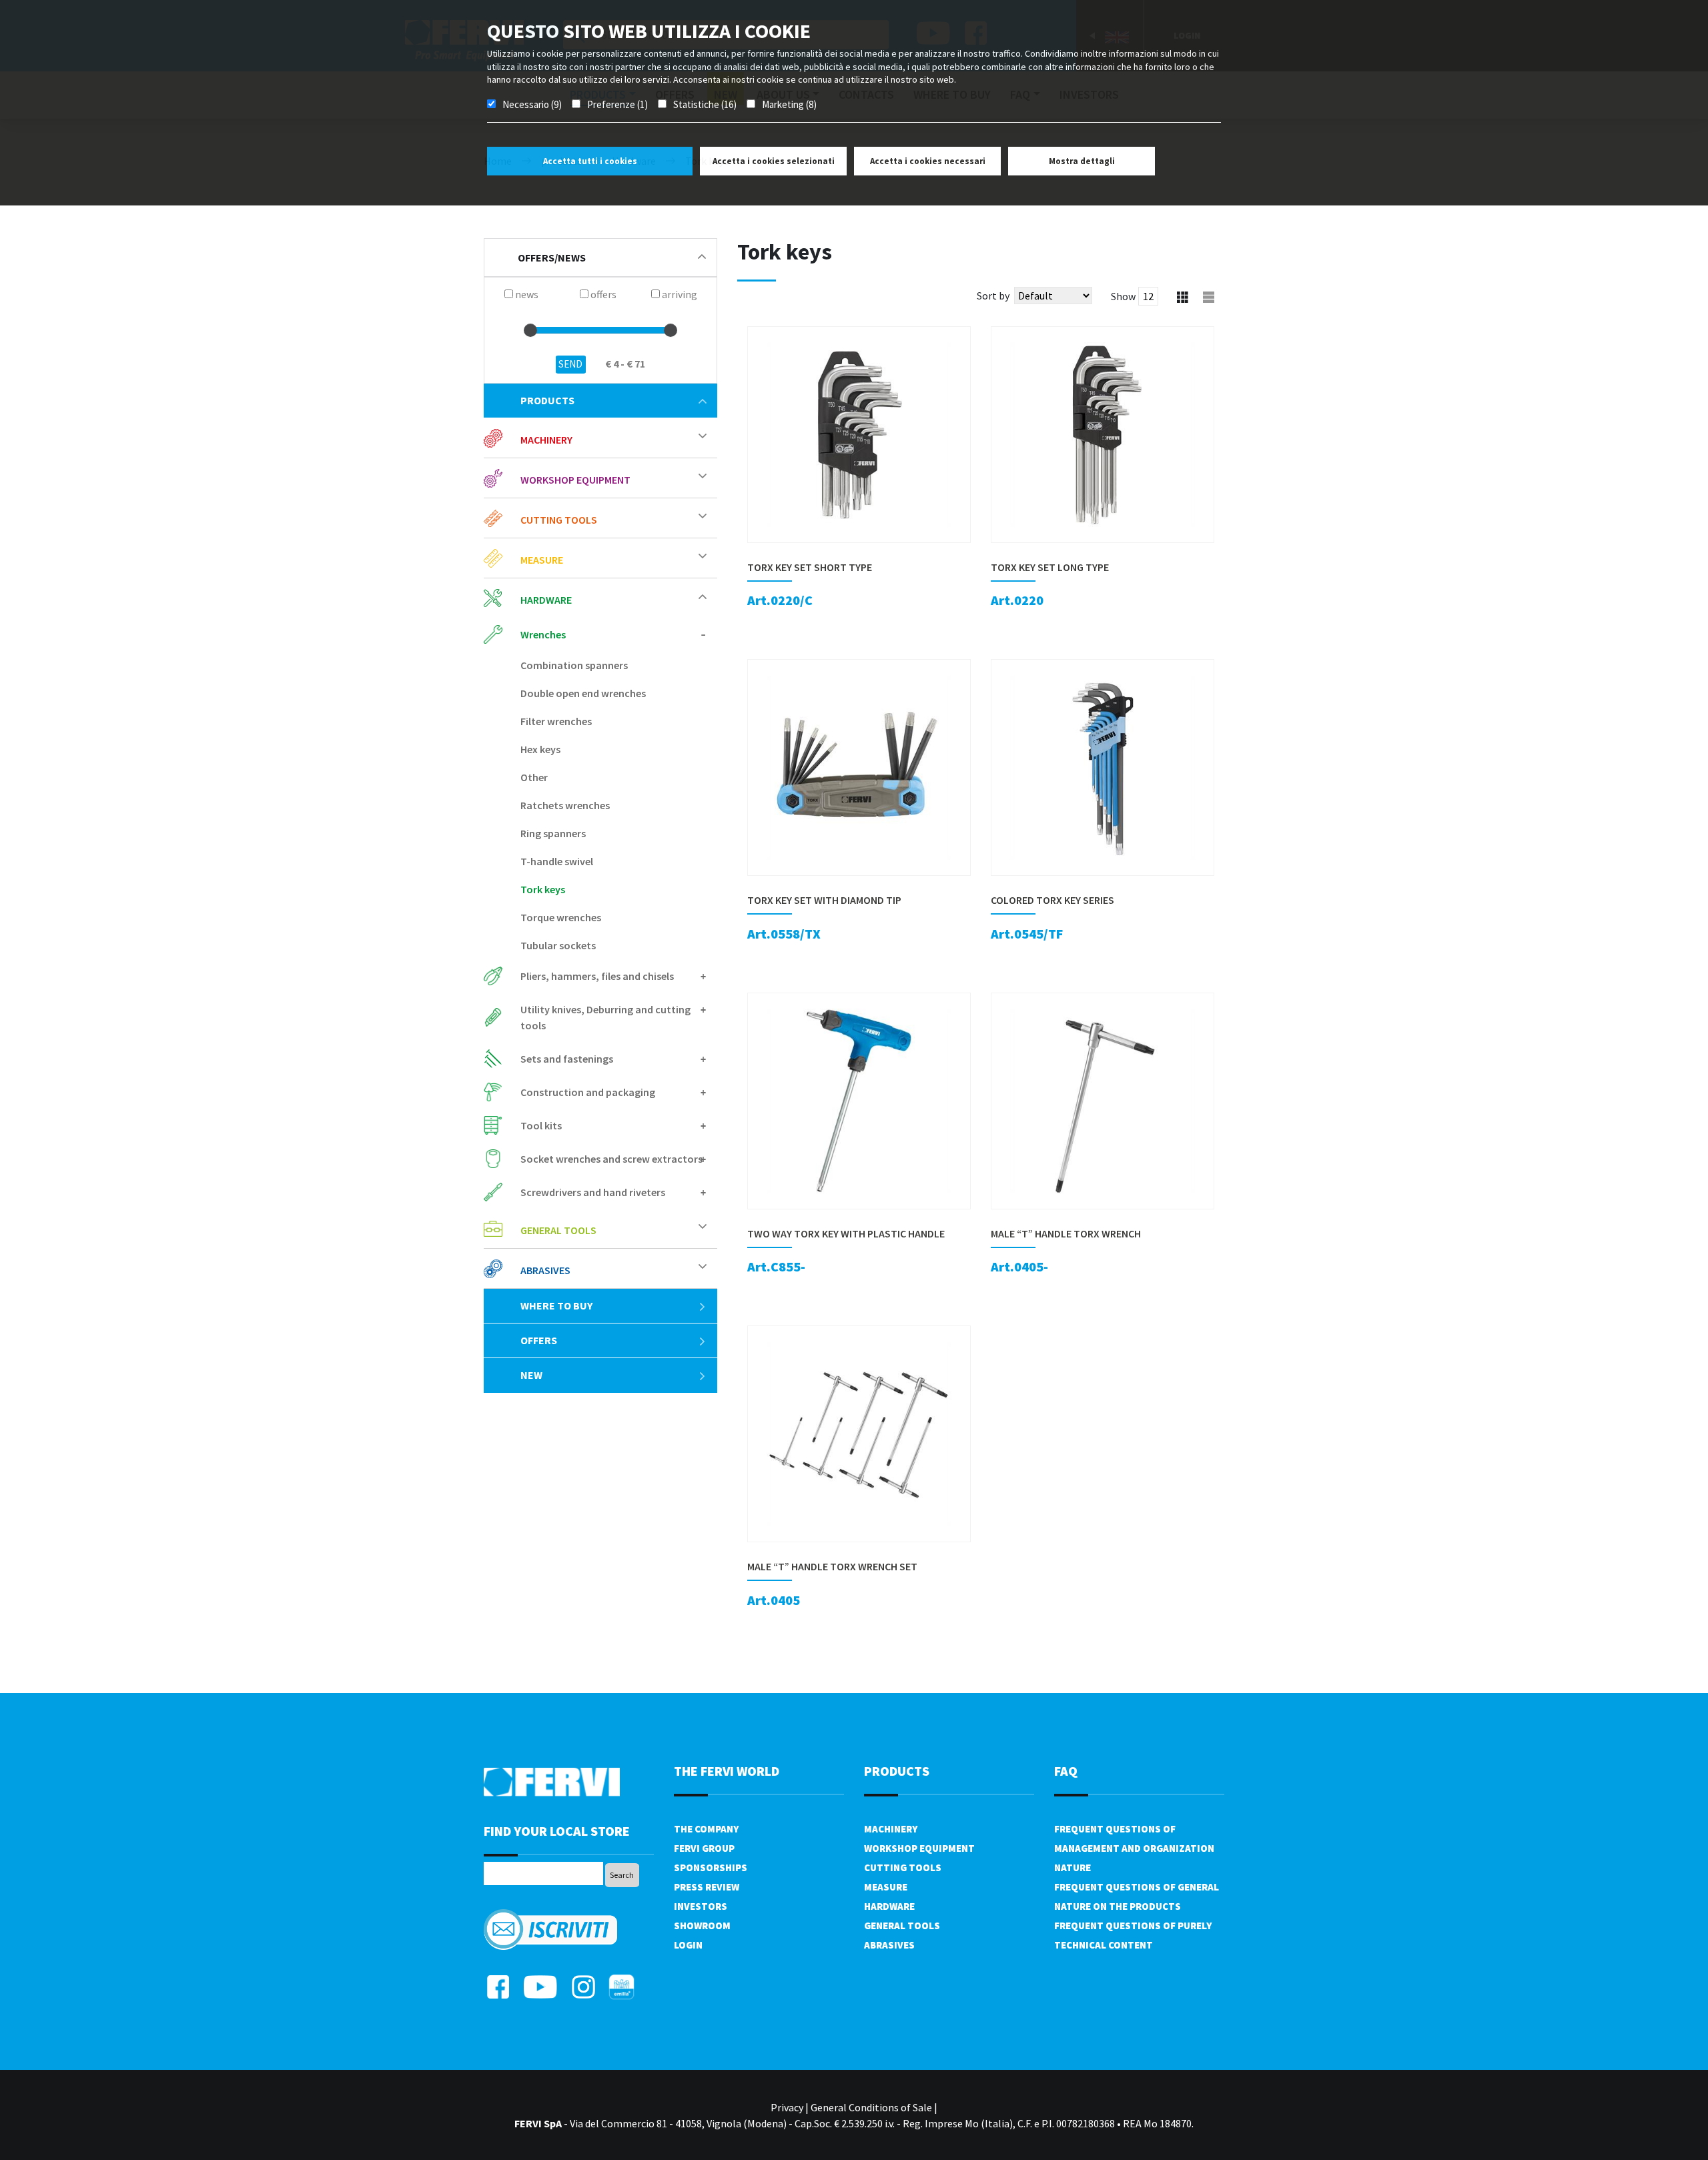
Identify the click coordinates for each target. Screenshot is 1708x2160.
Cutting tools (903, 1867)
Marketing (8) (789, 104)
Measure (886, 1887)
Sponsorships (711, 1867)
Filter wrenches (556, 721)
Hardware (889, 1906)
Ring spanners (553, 833)
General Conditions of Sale (871, 2107)
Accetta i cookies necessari (928, 161)
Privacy (787, 2107)
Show (1123, 296)
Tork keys (543, 889)
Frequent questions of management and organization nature (1134, 1848)
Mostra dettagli (1082, 161)
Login (688, 1945)
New (531, 1375)
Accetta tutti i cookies (590, 161)
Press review (707, 1887)
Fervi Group (704, 1848)
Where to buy (556, 1305)
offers (539, 1340)
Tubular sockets (558, 945)
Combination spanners (574, 665)
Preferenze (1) (617, 104)
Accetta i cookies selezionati (774, 161)
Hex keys (540, 749)
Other (534, 777)
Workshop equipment (919, 1848)
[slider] (530, 330)
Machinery (891, 1829)
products (547, 400)
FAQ (1066, 1771)
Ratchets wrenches (565, 805)
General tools (902, 1926)
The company (706, 1829)
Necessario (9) (532, 104)
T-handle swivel (557, 861)
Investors (701, 1906)
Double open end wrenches (583, 693)
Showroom (702, 1926)
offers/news (552, 257)
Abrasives (889, 1945)
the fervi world (727, 1771)
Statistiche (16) (705, 104)
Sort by (993, 296)
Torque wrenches (561, 917)
